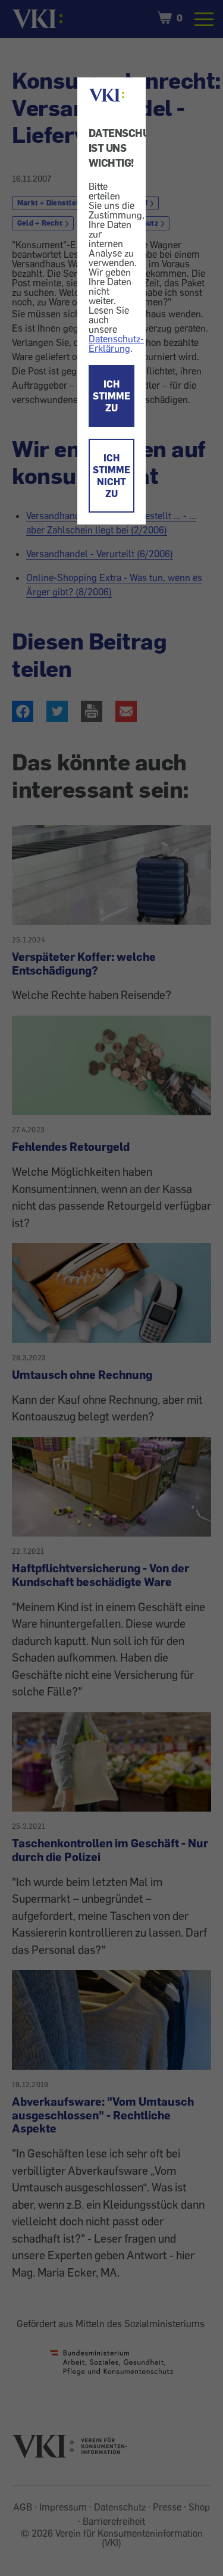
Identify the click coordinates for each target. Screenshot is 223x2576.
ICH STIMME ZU (111, 396)
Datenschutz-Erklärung (116, 344)
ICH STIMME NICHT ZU (111, 476)
